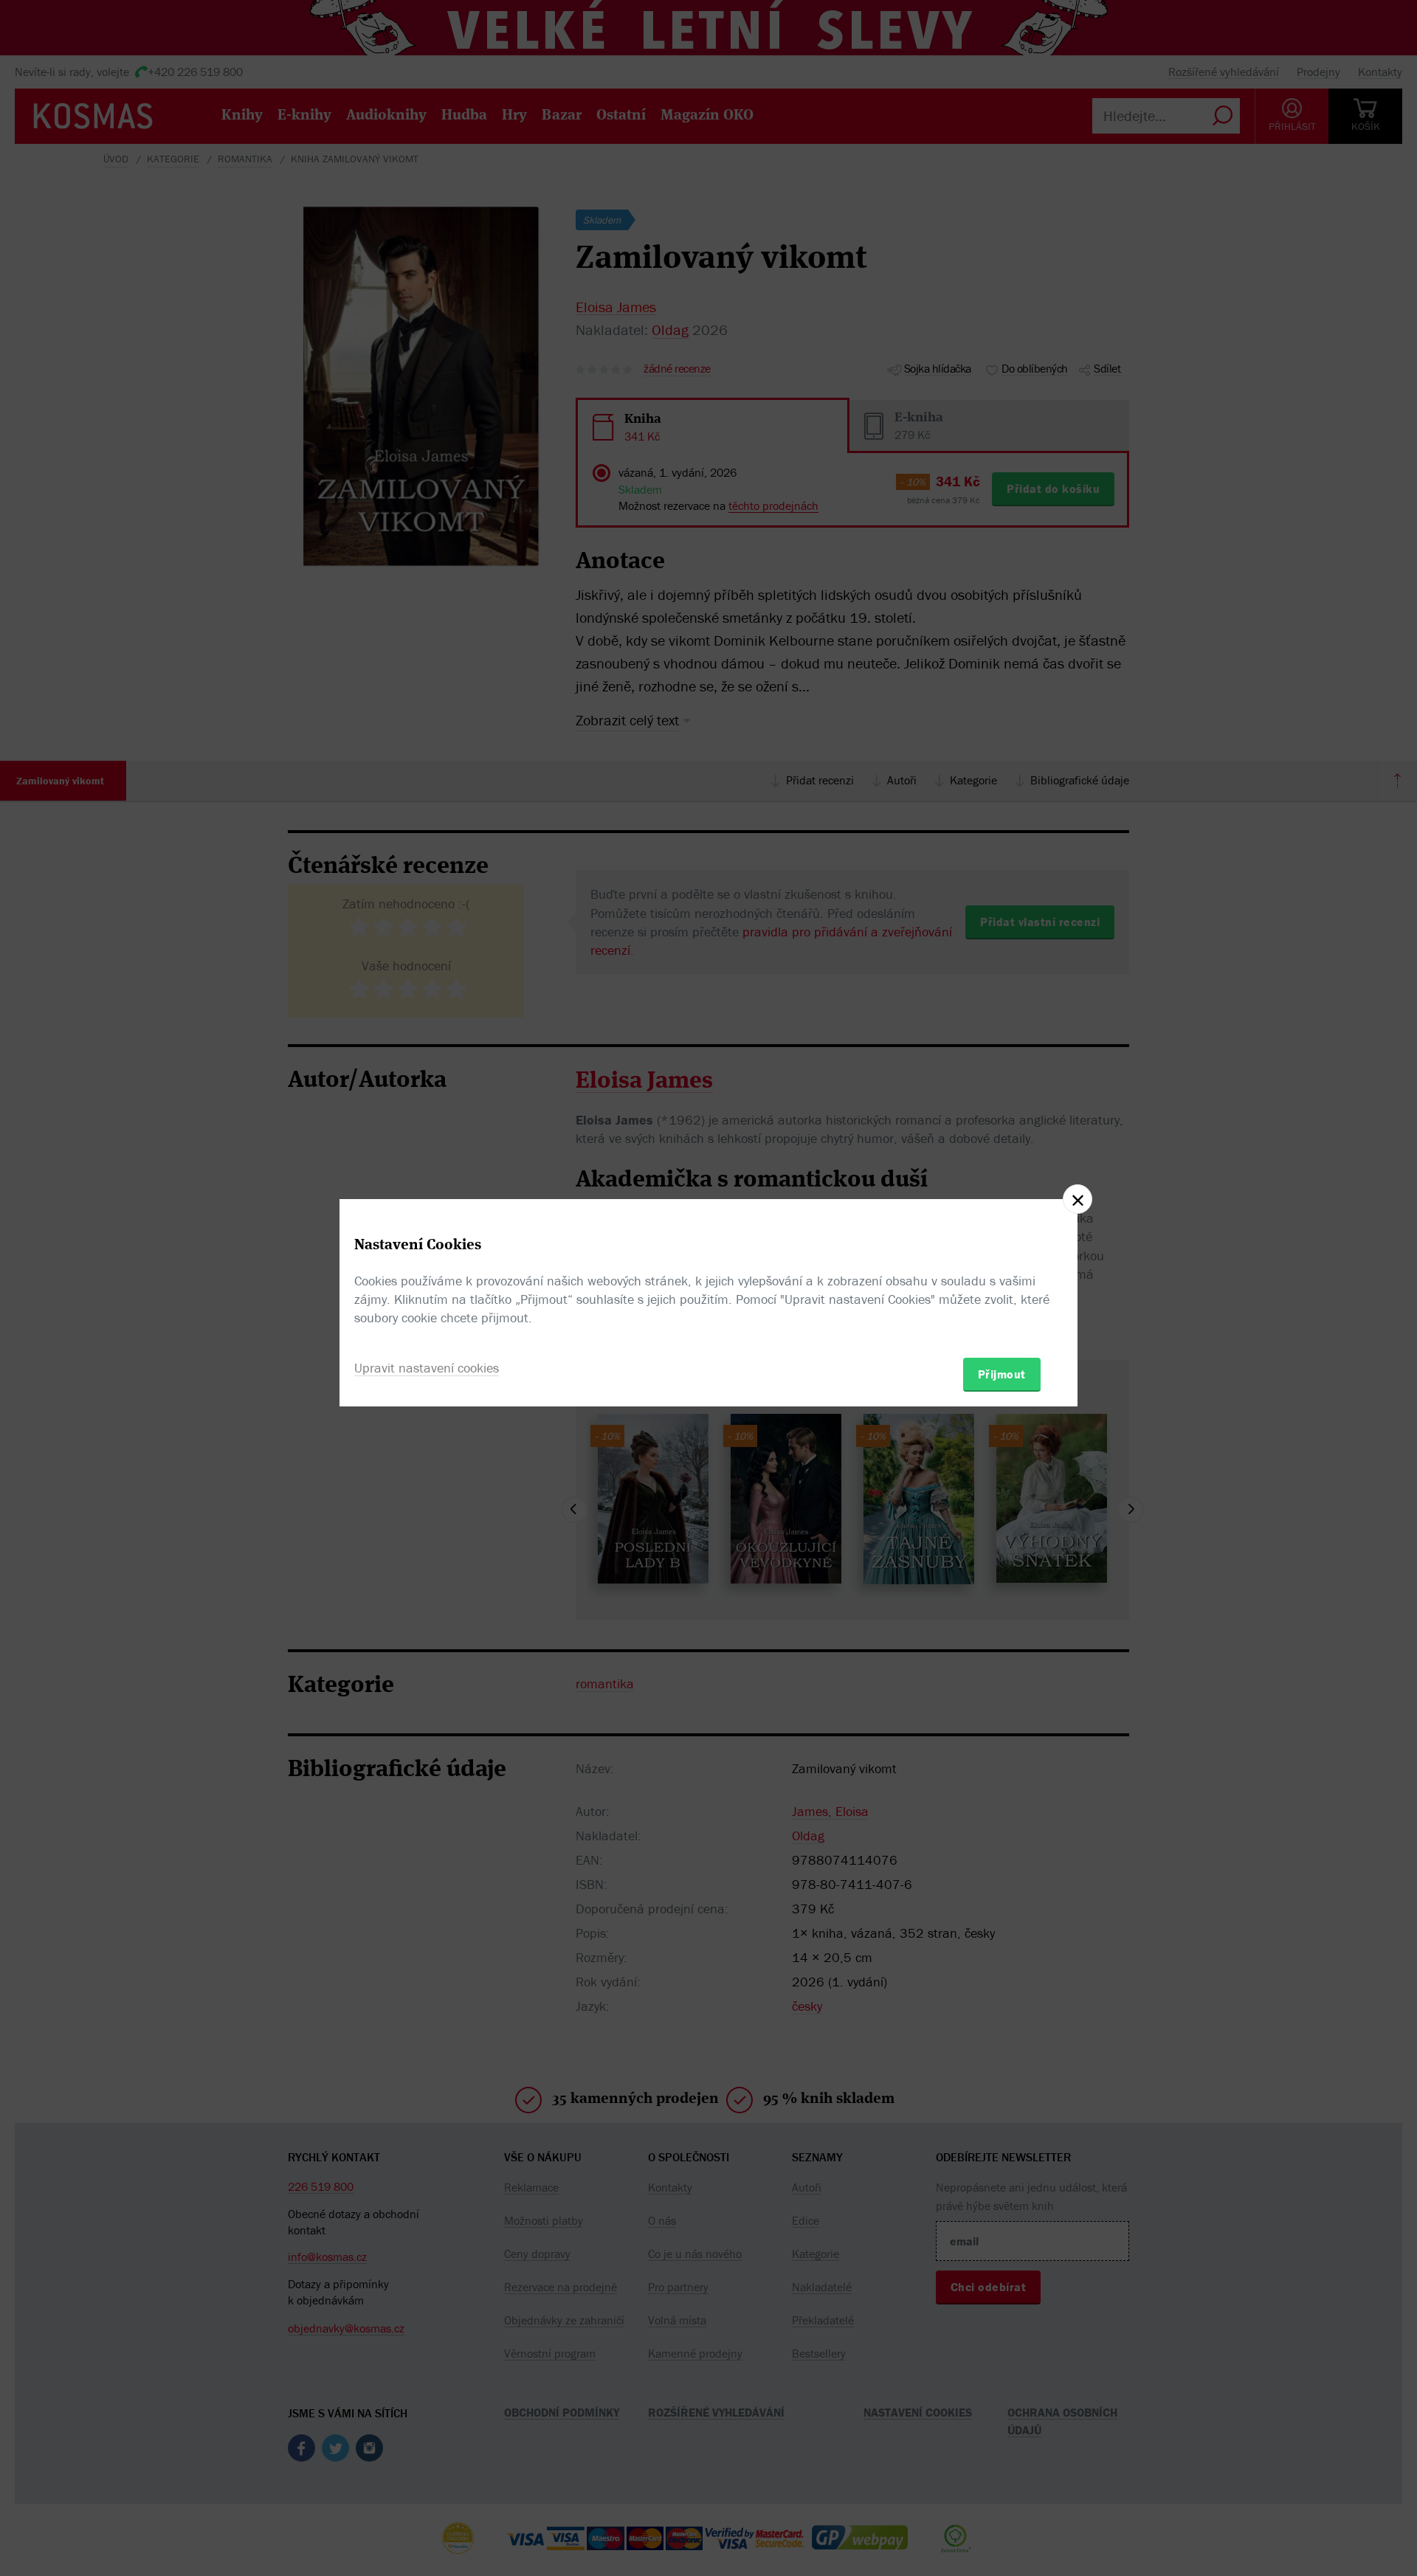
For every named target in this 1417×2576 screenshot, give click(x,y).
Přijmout (1002, 1374)
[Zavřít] (1078, 1199)
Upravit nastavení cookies (427, 1368)
